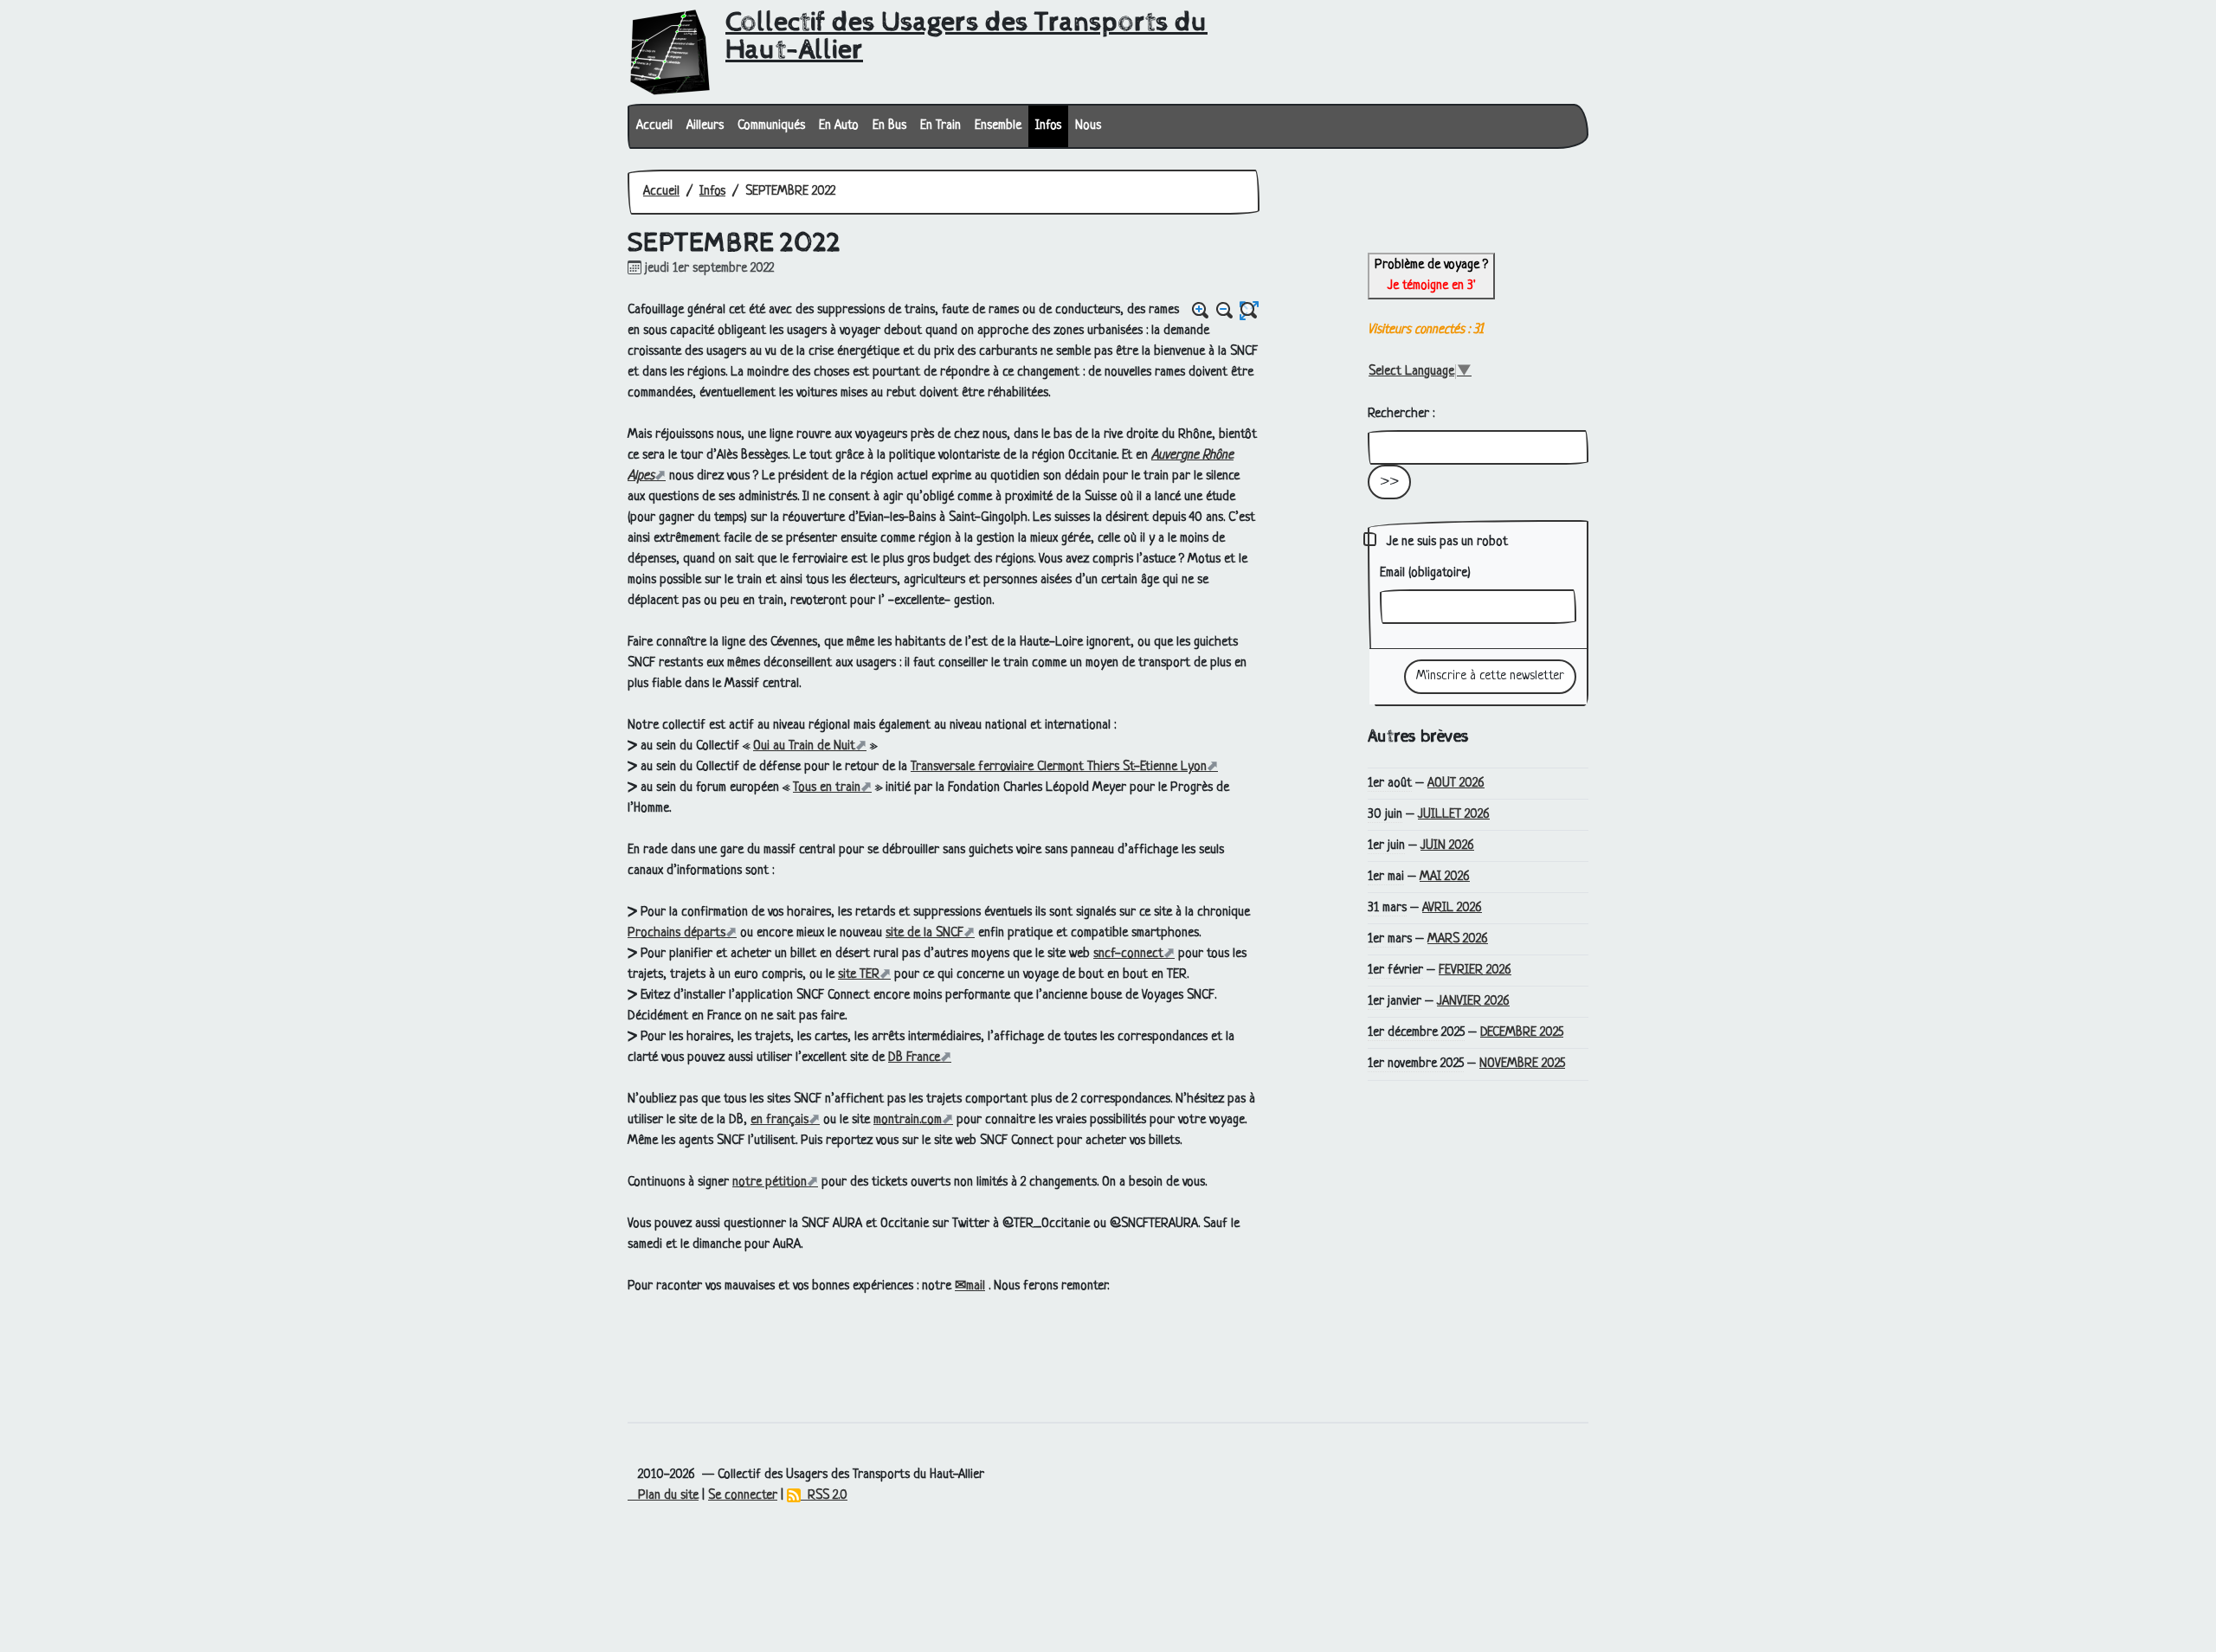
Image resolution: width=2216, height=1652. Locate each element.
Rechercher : (1401, 414)
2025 (1522, 1033)
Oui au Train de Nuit (804, 746)
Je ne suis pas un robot (1446, 542)
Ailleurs (705, 126)
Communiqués (771, 126)
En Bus (889, 126)
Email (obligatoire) (1425, 573)
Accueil (654, 126)
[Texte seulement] (1249, 311)
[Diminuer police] (1225, 311)
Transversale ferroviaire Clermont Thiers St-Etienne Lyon (1059, 767)
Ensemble (998, 126)
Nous (1088, 126)
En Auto (839, 126)
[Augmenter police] (1201, 311)
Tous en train (827, 788)
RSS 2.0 (824, 1496)
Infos (1048, 126)
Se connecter (743, 1496)
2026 (1456, 784)
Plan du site (663, 1496)
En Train (941, 126)
